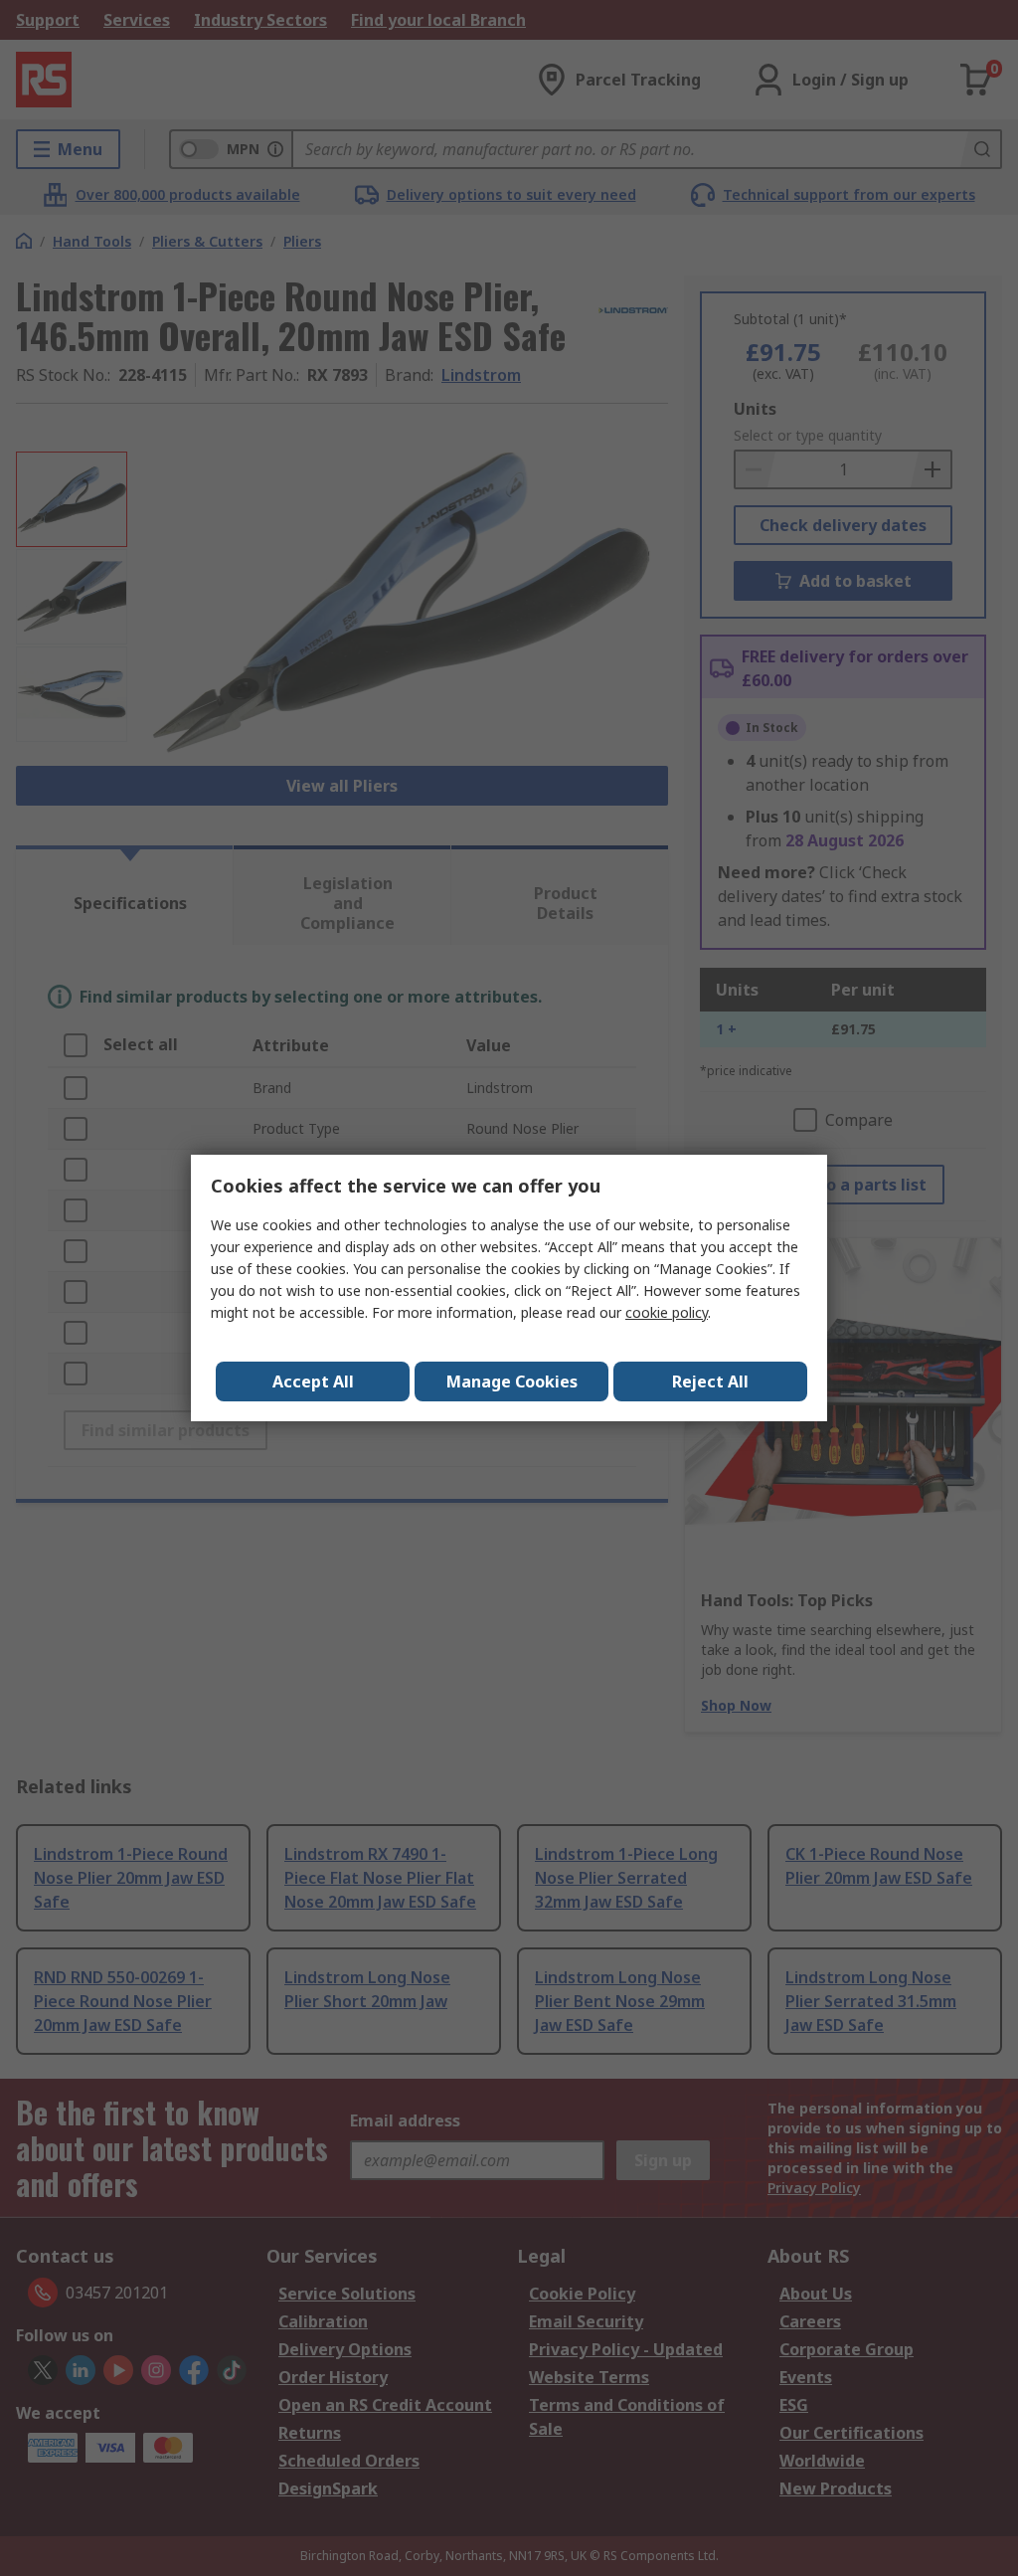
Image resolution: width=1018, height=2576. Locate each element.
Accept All (313, 1381)
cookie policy (667, 1312)
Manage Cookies (512, 1381)
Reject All (710, 1381)
